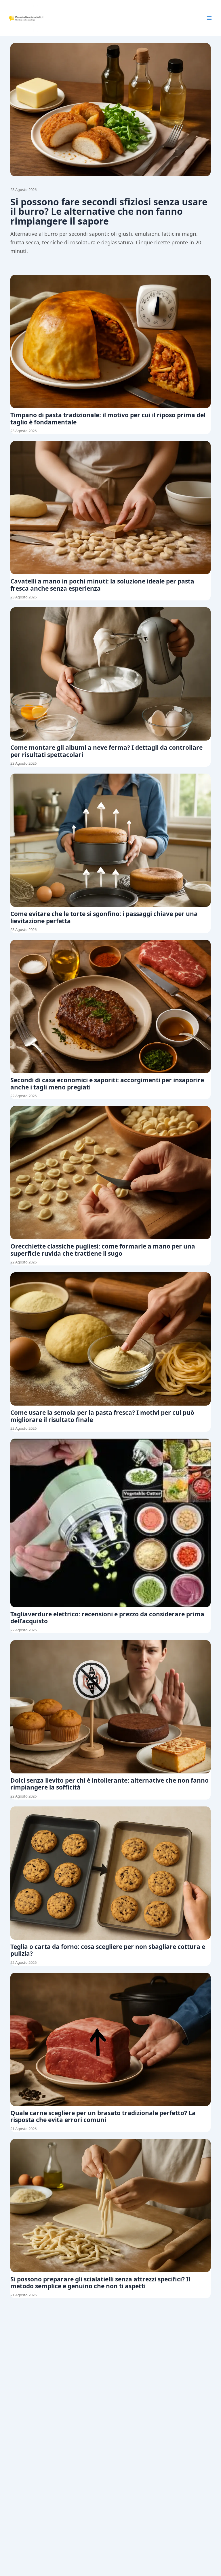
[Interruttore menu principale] (209, 18)
